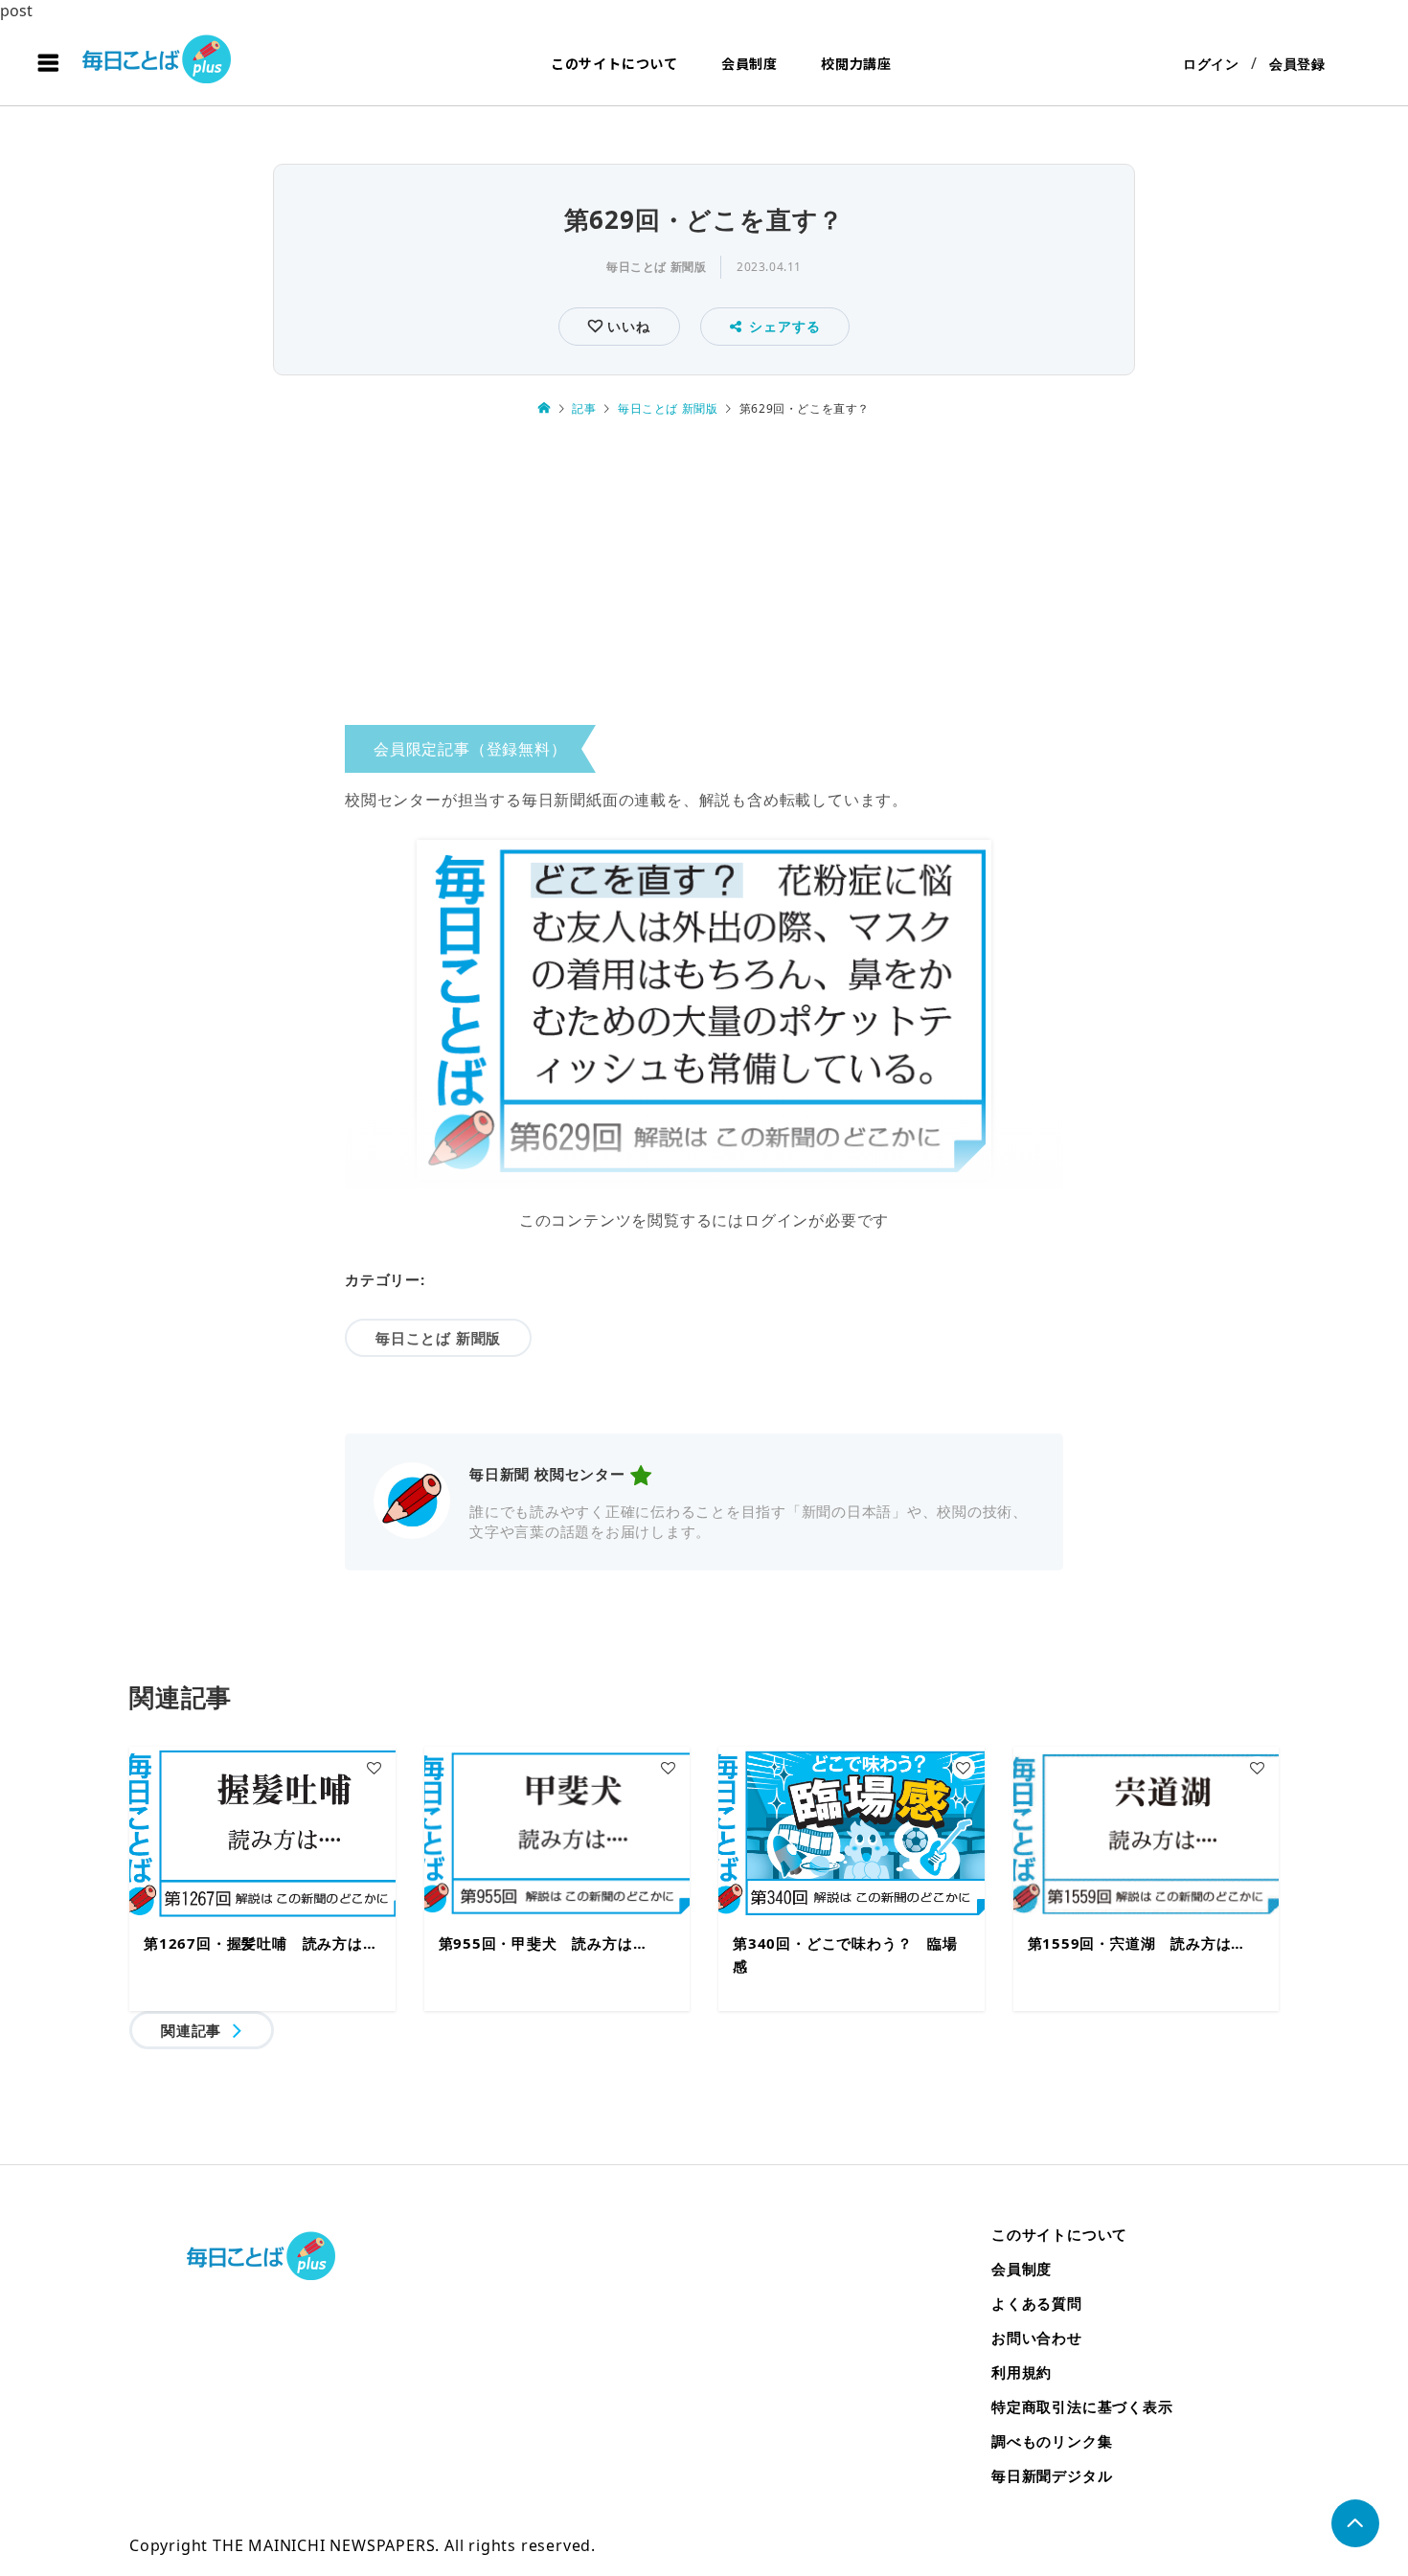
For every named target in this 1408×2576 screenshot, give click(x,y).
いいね (626, 326)
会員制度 (749, 63)
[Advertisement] (704, 577)
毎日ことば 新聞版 (656, 267)
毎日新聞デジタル (1052, 2475)
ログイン (1211, 64)
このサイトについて (614, 63)
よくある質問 (1037, 2303)
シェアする (784, 326)
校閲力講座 (856, 63)
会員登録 (1297, 64)
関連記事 (191, 2030)
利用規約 (1022, 2372)
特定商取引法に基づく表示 (1082, 2407)
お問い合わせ (1037, 2338)
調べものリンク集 (1052, 2441)
